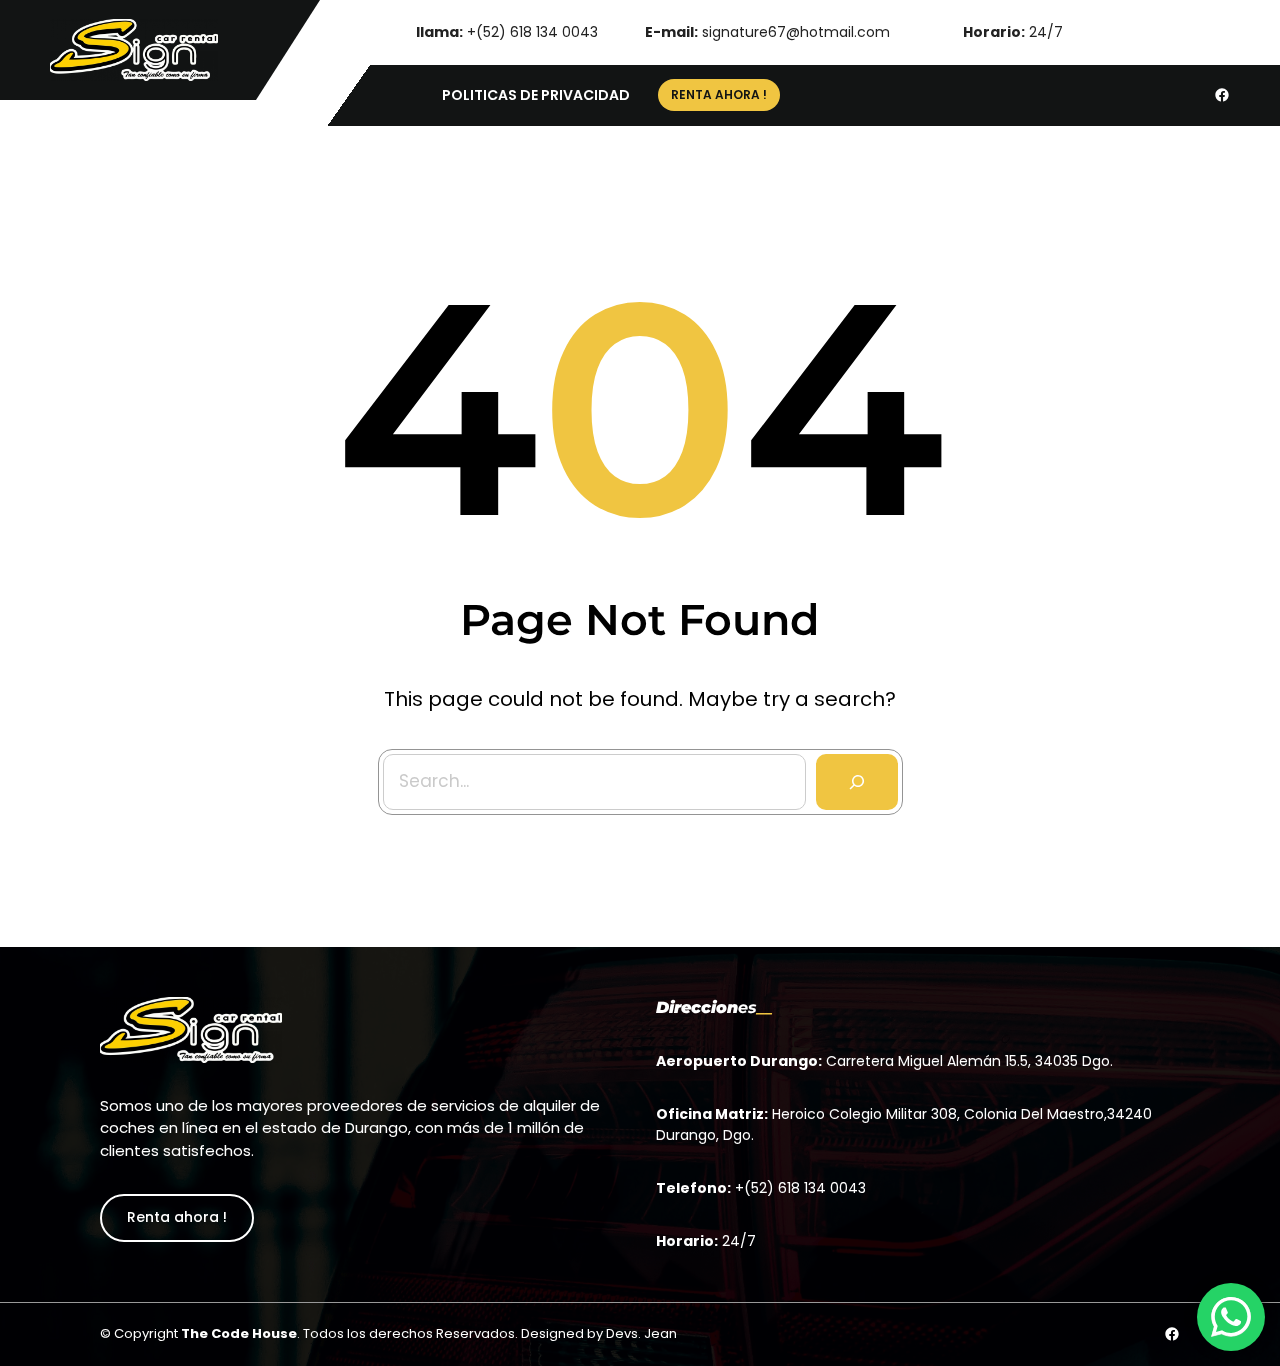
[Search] (857, 782)
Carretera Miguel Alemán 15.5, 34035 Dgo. (969, 1061)
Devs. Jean (641, 1333)
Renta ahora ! (177, 1217)
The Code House (239, 1333)
